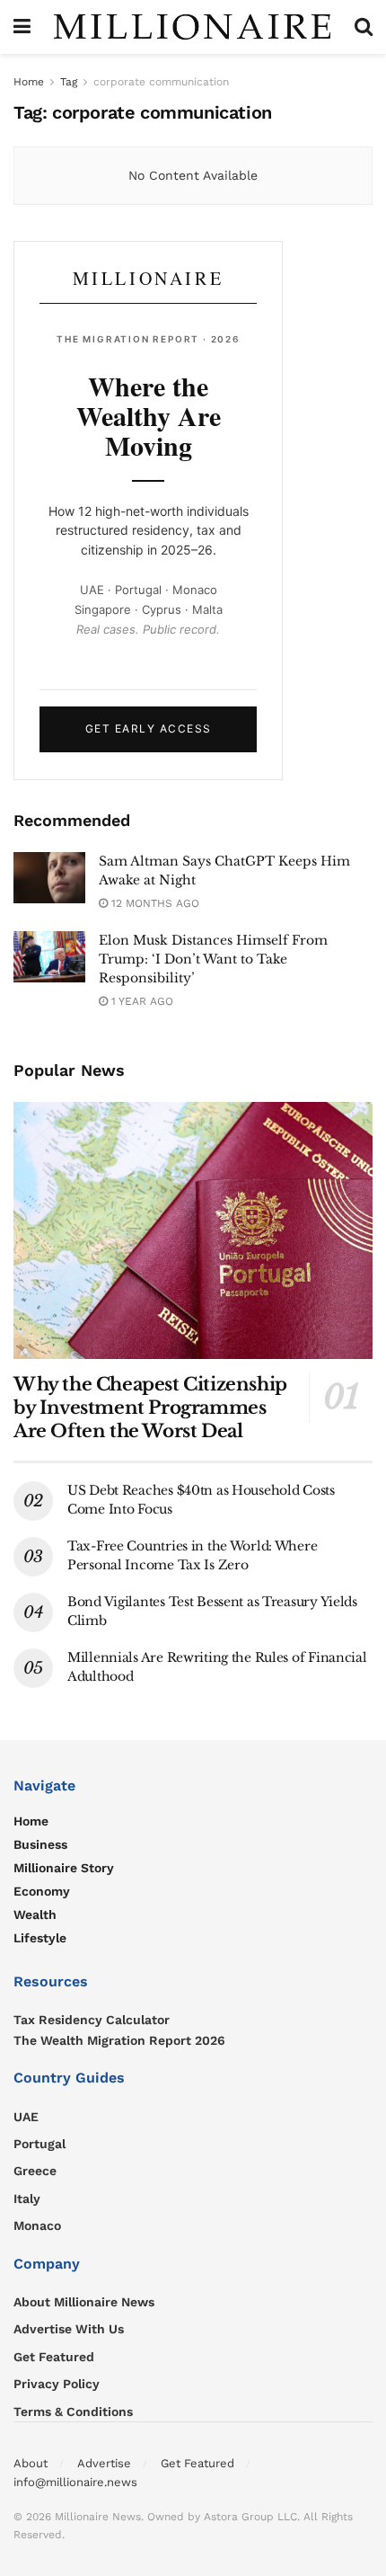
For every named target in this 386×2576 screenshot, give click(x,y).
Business (40, 1844)
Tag (69, 82)
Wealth (35, 1914)
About (31, 2463)
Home (29, 82)
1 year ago (140, 1001)
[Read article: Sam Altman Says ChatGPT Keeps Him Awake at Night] (49, 878)
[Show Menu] (22, 27)
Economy (42, 1891)
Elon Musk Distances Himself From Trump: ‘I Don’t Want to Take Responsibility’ (213, 959)
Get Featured (197, 2463)
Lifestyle (40, 1938)
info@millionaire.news (75, 2482)
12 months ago (154, 903)
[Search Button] (364, 27)
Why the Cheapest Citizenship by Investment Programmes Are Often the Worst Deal (150, 1408)
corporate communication (161, 82)
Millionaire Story (64, 1868)
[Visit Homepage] (193, 27)
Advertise (104, 2463)
